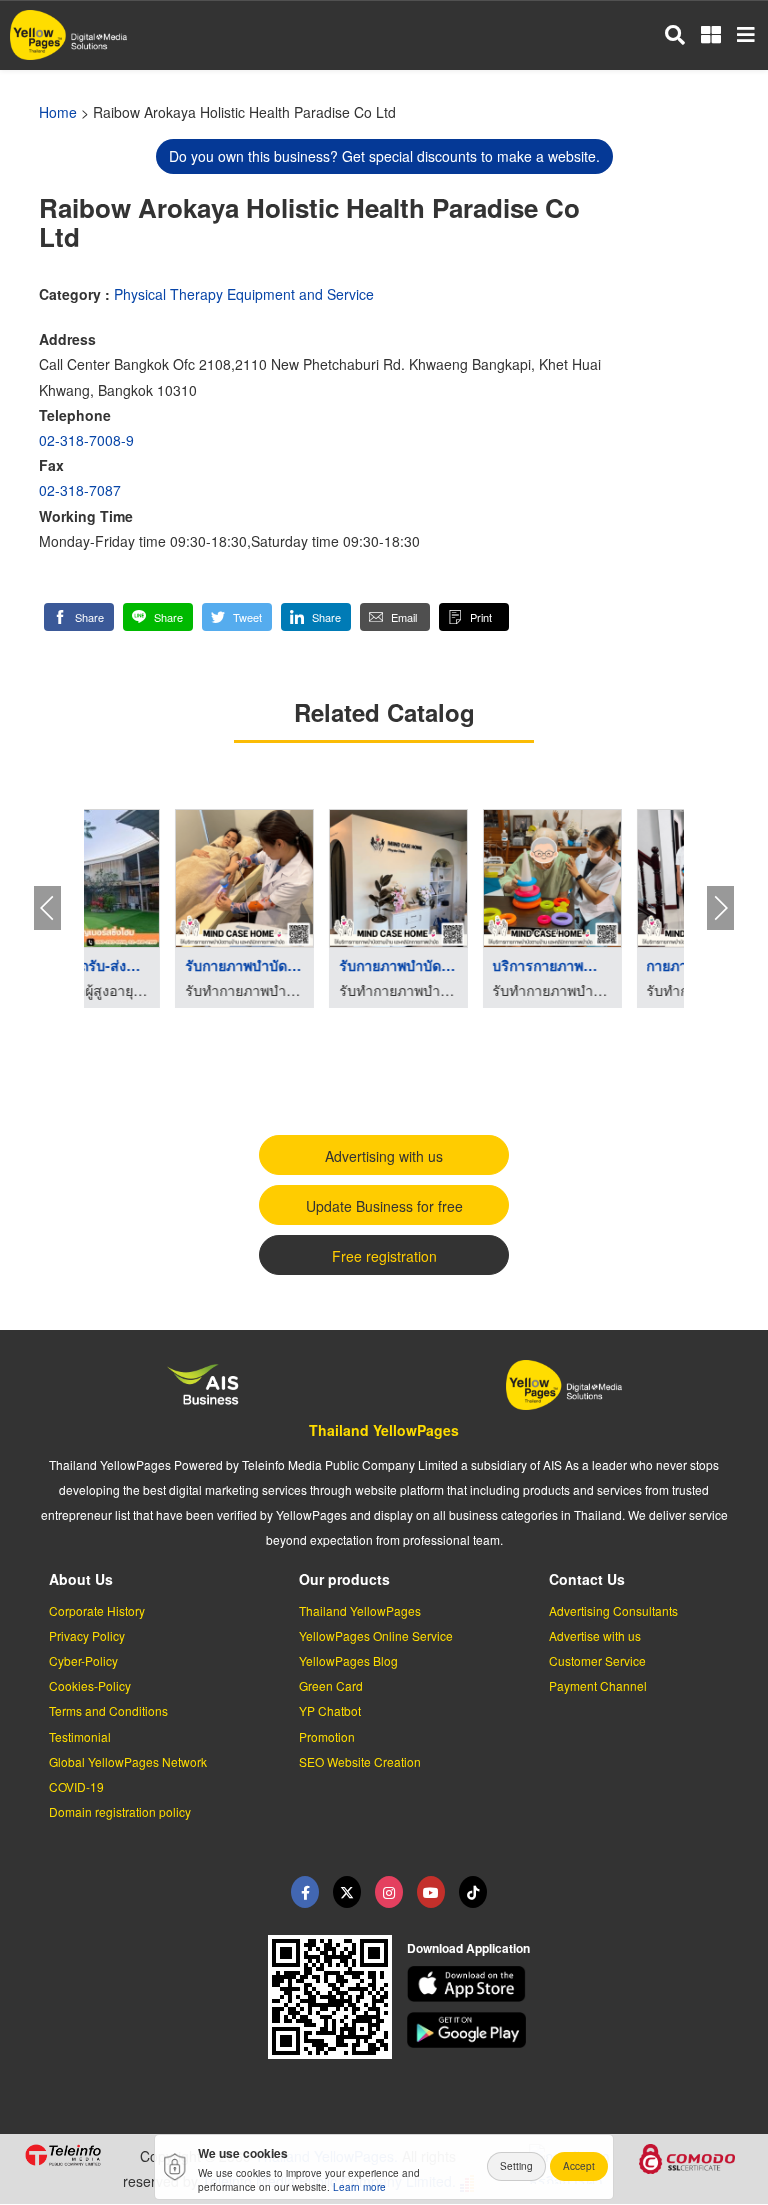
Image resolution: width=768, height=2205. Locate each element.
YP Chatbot (330, 1710)
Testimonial (80, 1736)
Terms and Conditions (108, 1710)
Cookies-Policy (90, 1685)
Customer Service (597, 1660)
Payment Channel (598, 1685)
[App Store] (576, 1984)
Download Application (468, 1948)
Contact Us (587, 1579)
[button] (79, 617)
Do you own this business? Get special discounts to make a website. (384, 156)
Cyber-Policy (83, 1660)
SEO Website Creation (360, 1761)
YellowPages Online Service (376, 1635)
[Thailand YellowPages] (347, 1892)
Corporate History (97, 1610)
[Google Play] (576, 2030)
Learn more (359, 2187)
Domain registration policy (120, 1811)
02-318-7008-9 (86, 440)
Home (58, 112)
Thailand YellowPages (384, 1430)
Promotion (327, 1736)
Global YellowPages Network (128, 1761)
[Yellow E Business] (305, 1892)
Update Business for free (384, 1206)
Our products (344, 1579)
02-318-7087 (80, 490)
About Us (81, 1579)
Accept (579, 2166)
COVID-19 (76, 1786)
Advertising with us (384, 1156)
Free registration (384, 1256)
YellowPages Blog (348, 1660)
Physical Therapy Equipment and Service (244, 294)
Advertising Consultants (613, 1610)
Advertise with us (595, 1635)
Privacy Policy (87, 1635)
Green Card (331, 1685)
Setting (516, 2166)
